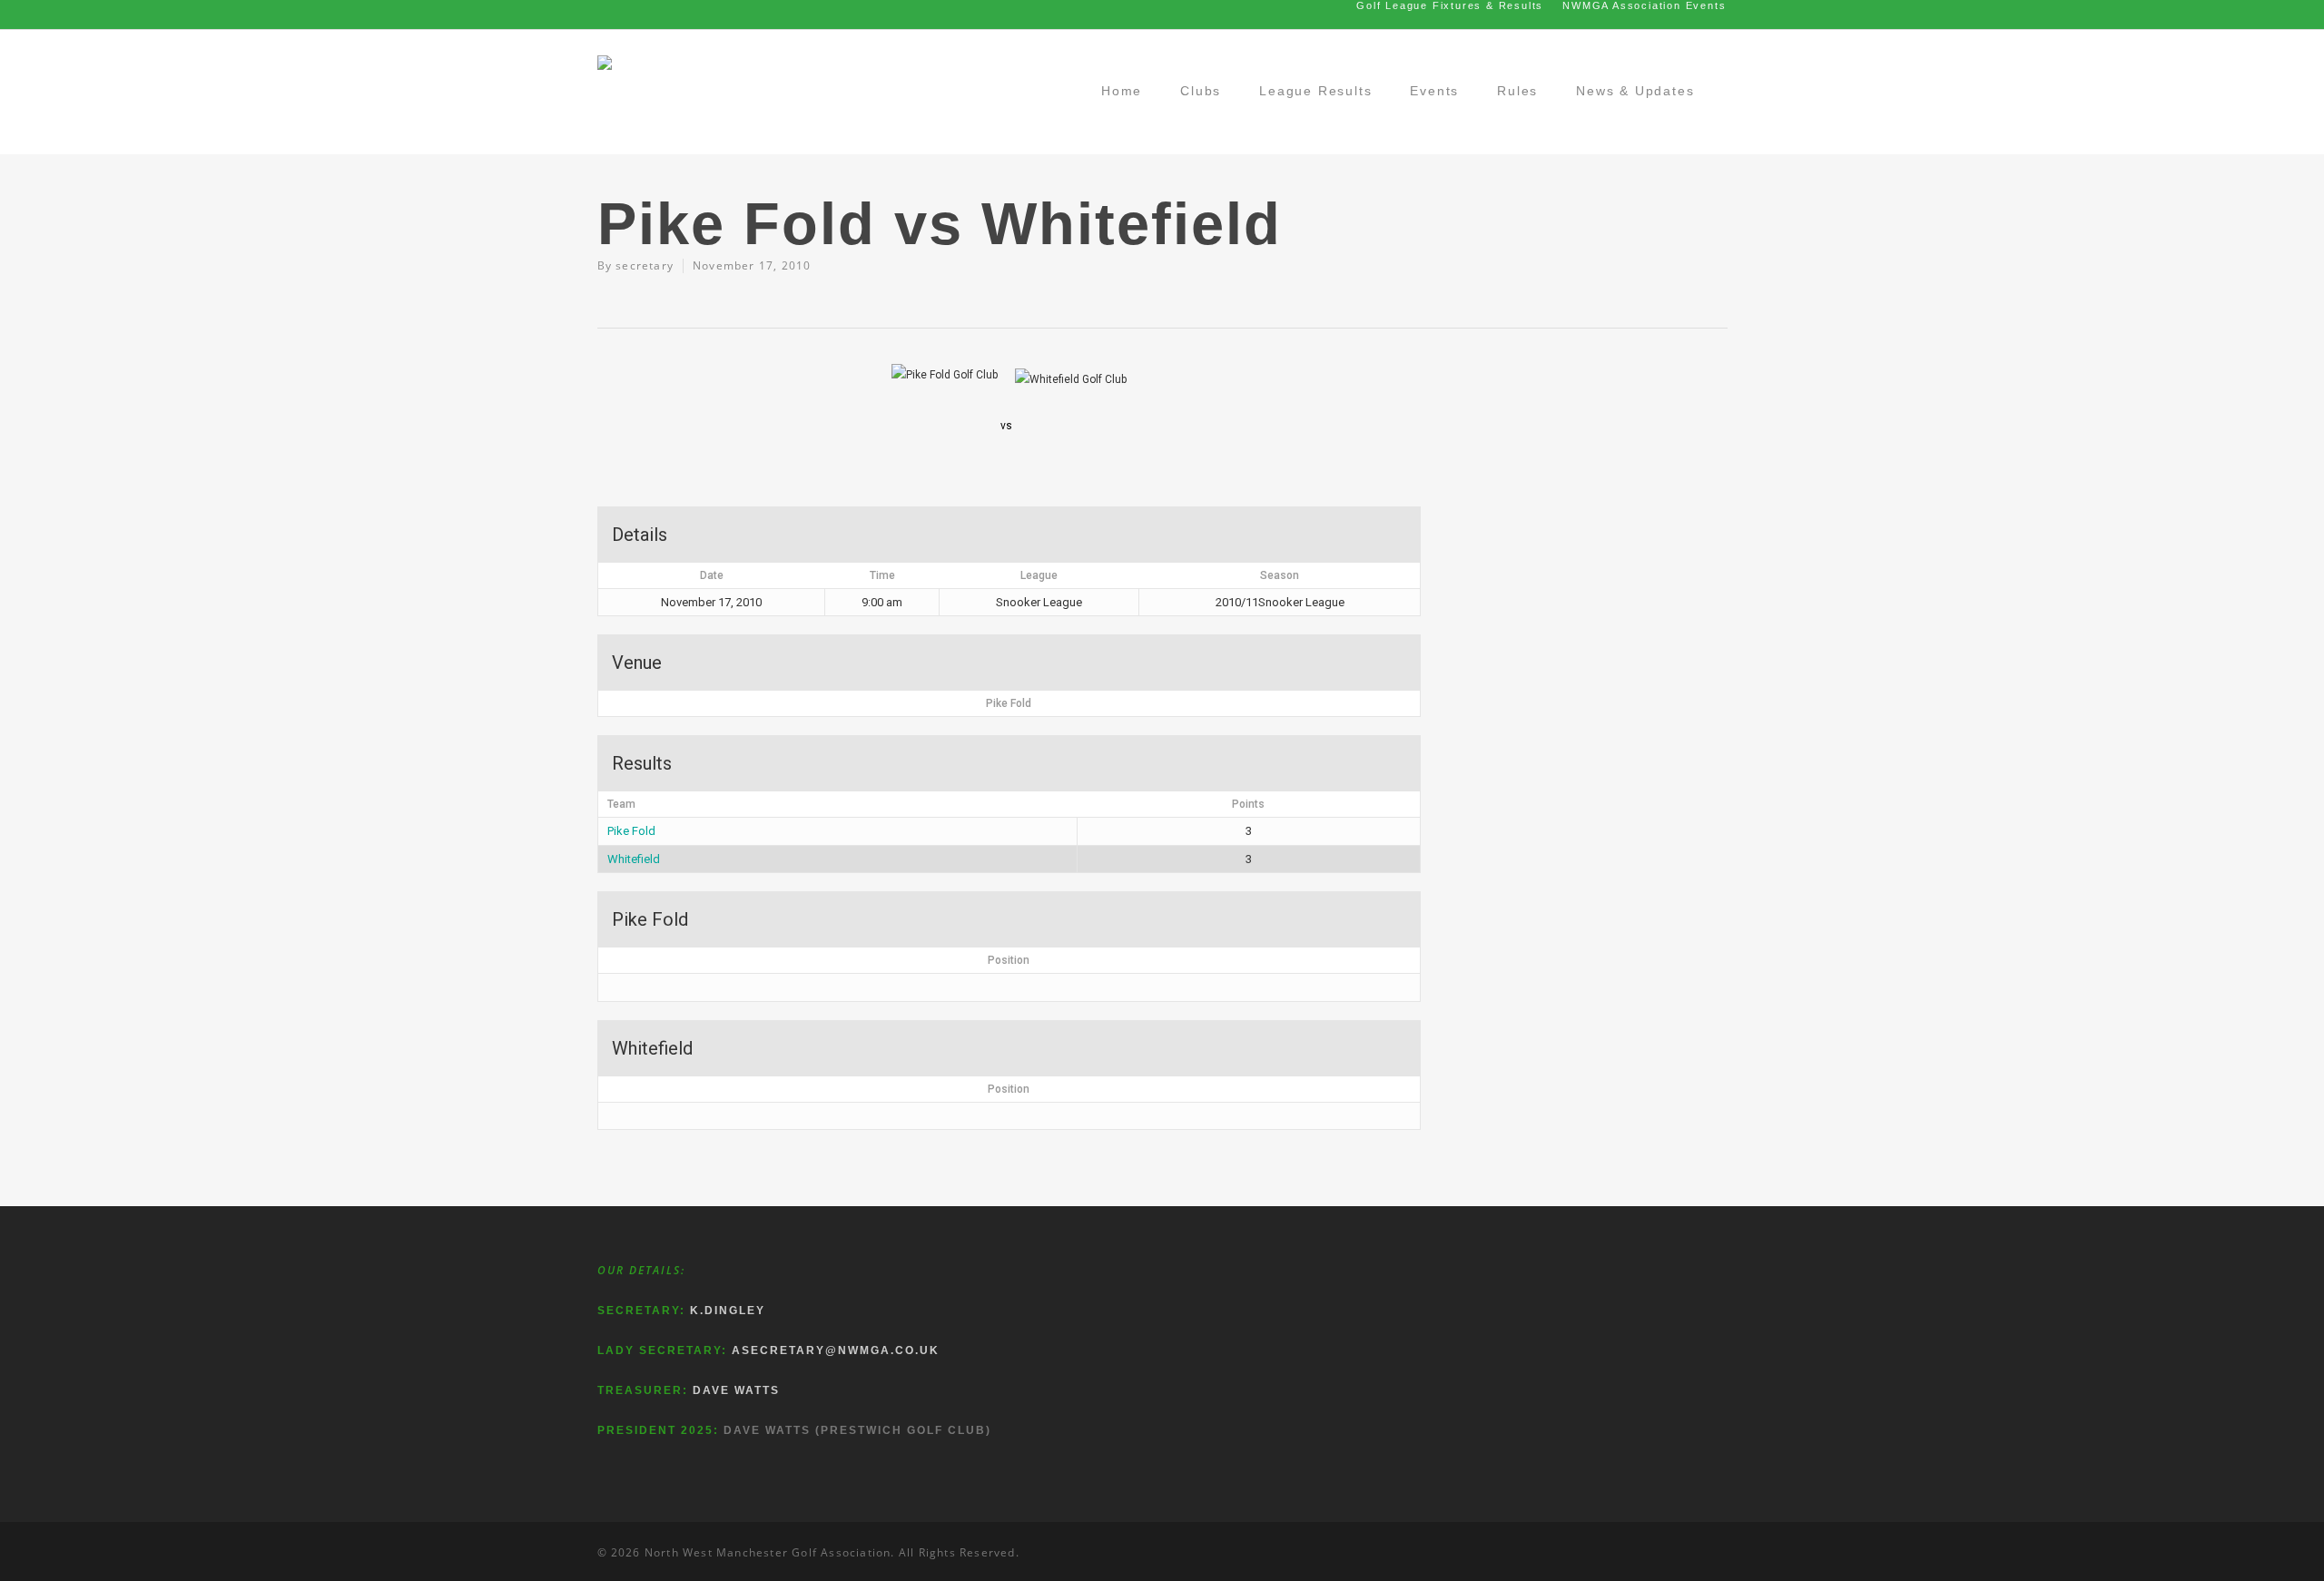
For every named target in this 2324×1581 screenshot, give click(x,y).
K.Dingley (728, 1311)
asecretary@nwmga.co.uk (836, 1350)
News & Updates (1635, 91)
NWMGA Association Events (1644, 5)
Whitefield (634, 859)
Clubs (1201, 91)
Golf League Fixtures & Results (1450, 5)
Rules (1517, 91)
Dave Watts (736, 1390)
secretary (645, 265)
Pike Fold (631, 831)
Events (1434, 91)
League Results (1315, 91)
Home (1122, 91)
